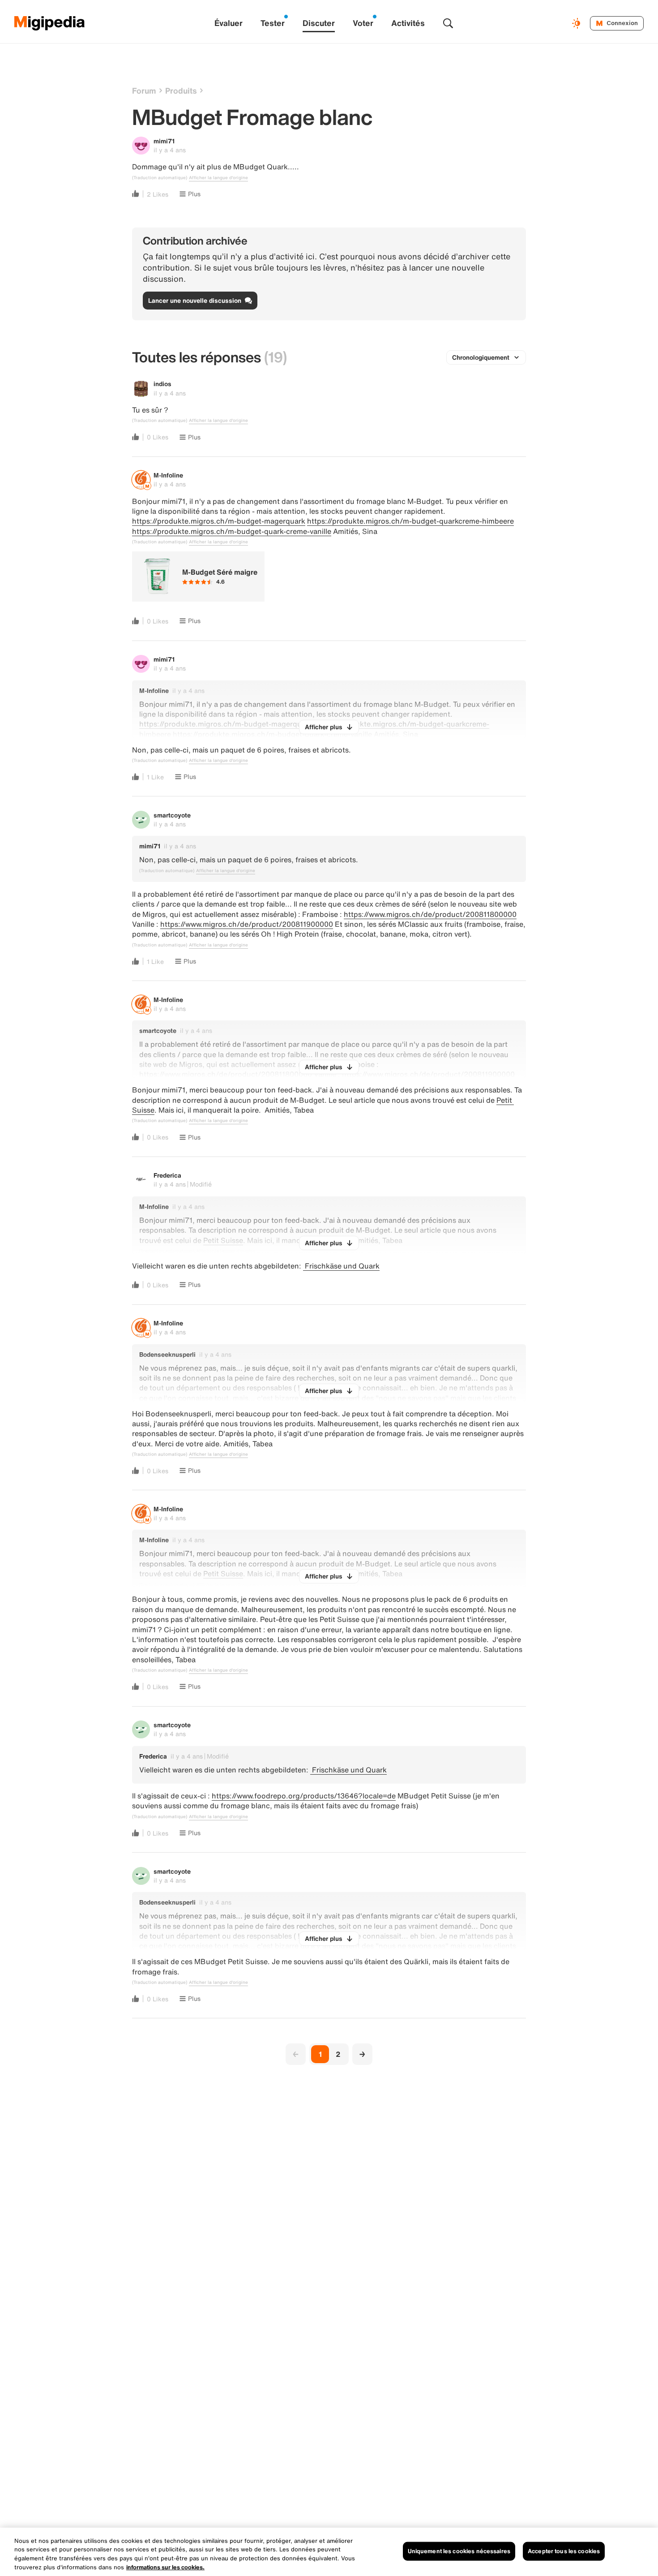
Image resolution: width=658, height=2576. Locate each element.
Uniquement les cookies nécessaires (459, 2551)
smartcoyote (172, 815)
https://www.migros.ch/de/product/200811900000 (247, 924)
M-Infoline (168, 475)
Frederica (167, 1175)
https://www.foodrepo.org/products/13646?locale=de (304, 1796)
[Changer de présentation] (577, 23)
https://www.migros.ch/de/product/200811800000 (430, 914)
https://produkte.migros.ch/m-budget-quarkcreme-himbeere (410, 521)
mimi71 (164, 141)
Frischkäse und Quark (341, 1266)
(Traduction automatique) (160, 178)
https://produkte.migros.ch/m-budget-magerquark (219, 521)
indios (162, 384)
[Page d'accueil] (50, 23)
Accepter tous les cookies (564, 2551)
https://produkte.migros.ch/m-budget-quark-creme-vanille (232, 531)
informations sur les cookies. (165, 2567)
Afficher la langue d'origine (218, 178)
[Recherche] (448, 23)
